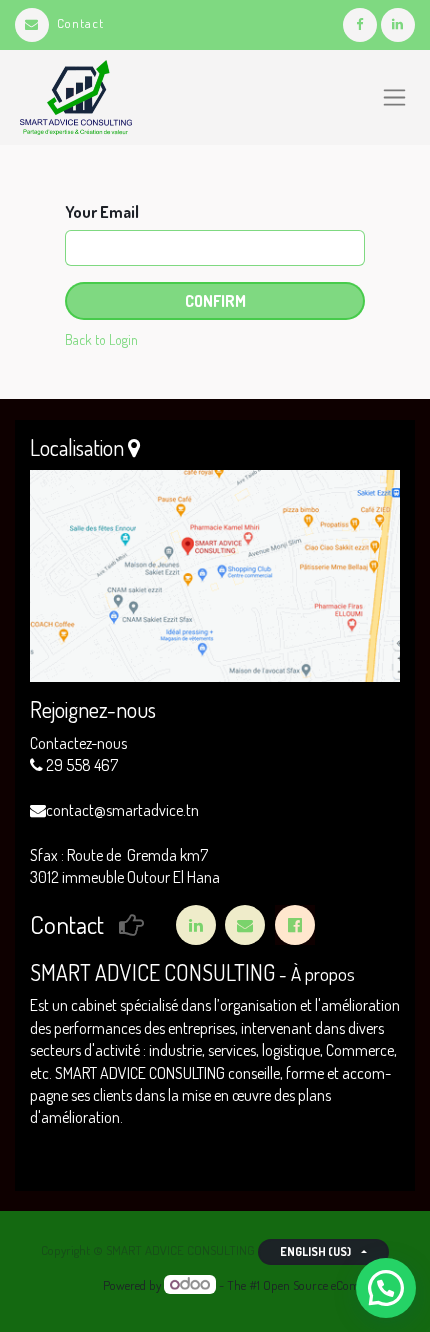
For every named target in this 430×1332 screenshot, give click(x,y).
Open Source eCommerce (327, 1285)
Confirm (215, 301)
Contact (80, 23)
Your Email (102, 212)
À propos (323, 973)
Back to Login (101, 339)
